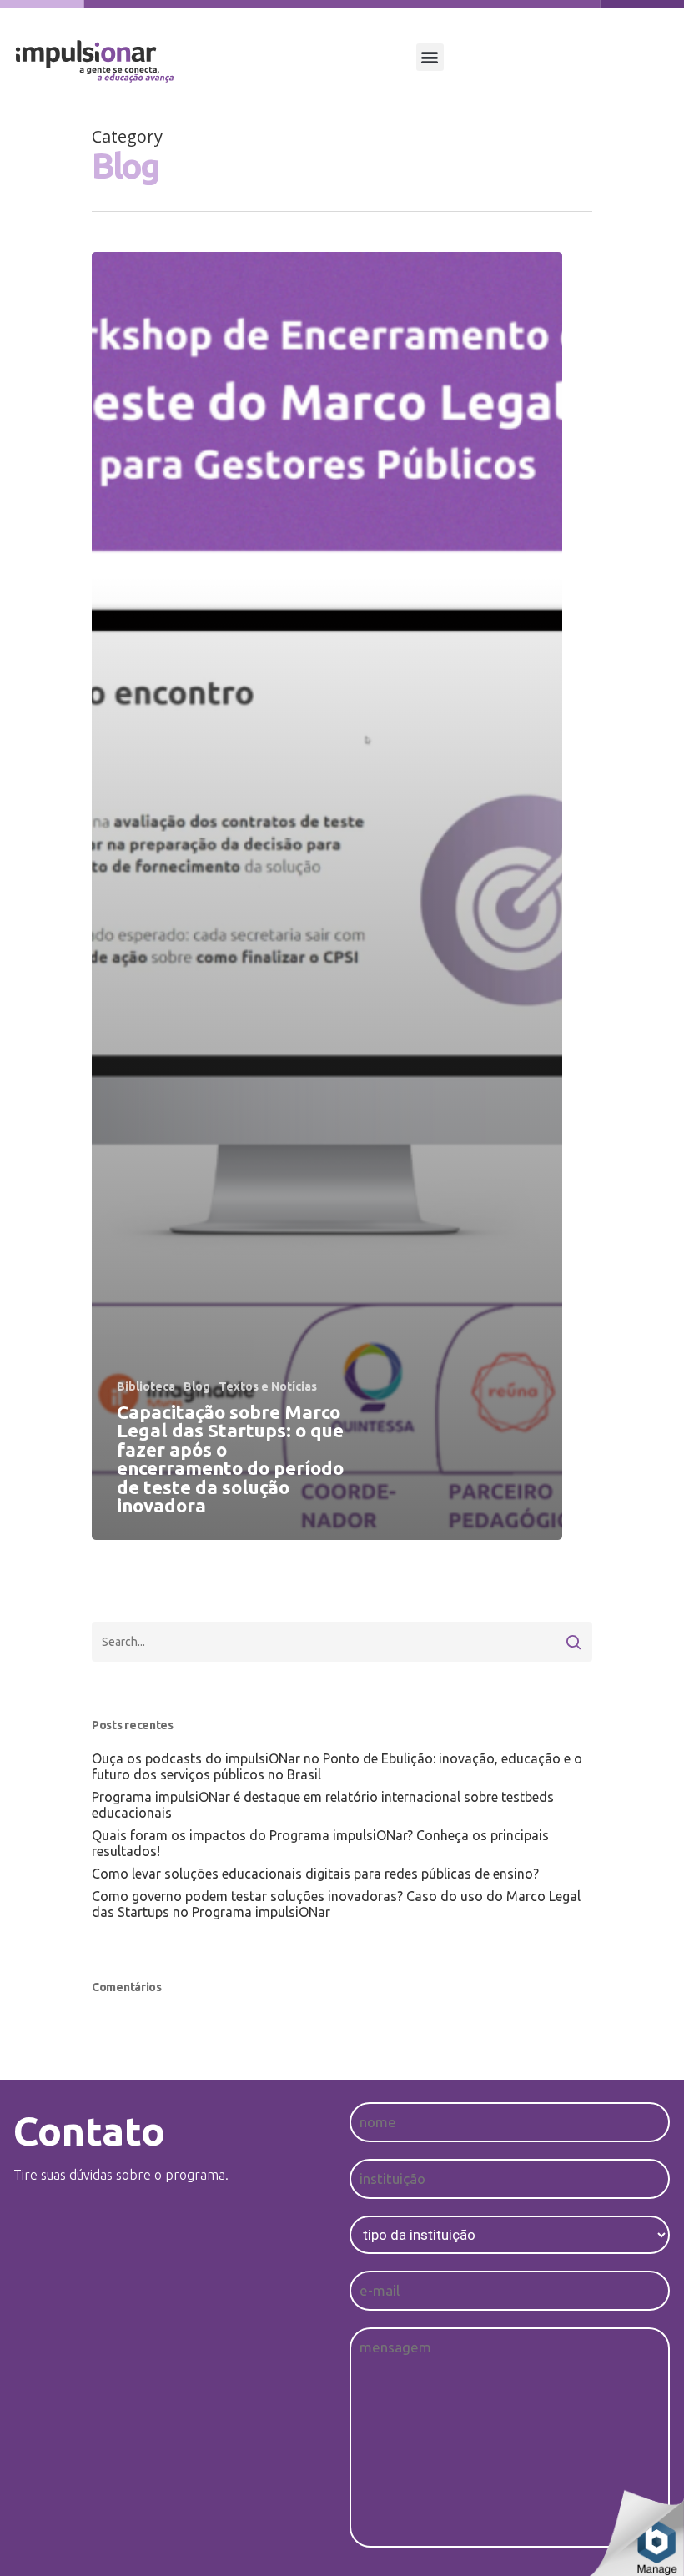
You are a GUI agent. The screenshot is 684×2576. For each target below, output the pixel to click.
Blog (197, 1386)
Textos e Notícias (268, 1386)
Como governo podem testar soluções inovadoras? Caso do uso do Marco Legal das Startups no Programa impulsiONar (336, 1904)
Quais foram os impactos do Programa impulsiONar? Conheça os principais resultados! (320, 1843)
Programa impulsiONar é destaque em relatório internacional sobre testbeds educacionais (323, 1805)
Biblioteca (146, 1386)
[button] (430, 57)
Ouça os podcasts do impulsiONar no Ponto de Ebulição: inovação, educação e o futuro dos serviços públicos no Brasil (337, 1766)
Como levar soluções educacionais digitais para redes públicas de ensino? (315, 1874)
